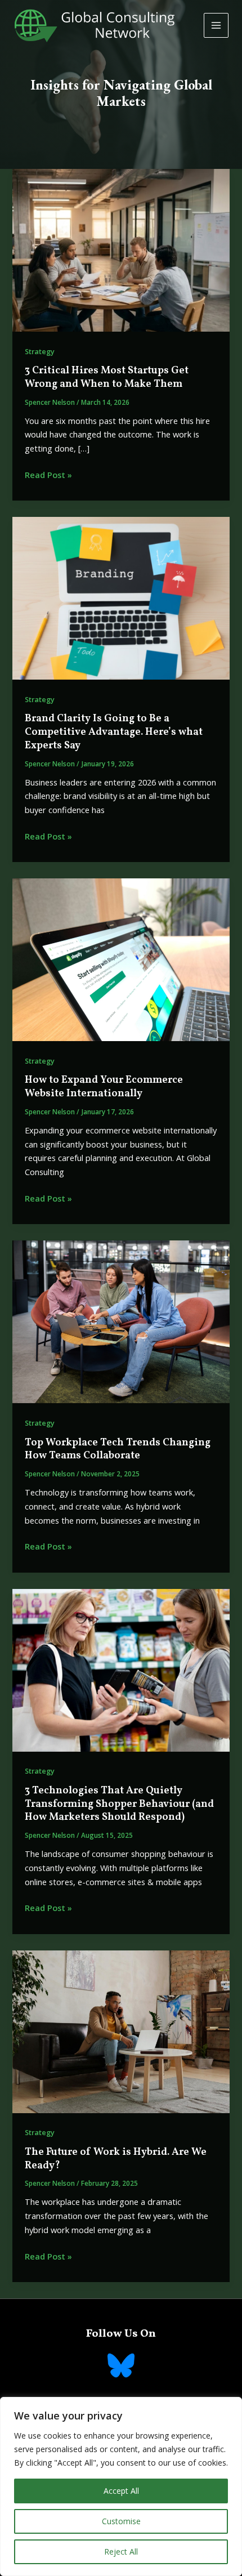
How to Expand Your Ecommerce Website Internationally (104, 1087)
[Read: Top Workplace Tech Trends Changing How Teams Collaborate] (121, 1321)
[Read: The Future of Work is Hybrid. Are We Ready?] (121, 2030)
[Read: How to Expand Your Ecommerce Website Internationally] (121, 959)
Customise (121, 2521)
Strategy (40, 351)
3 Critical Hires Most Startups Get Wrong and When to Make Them (107, 378)
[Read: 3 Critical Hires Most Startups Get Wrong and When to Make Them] (121, 249)
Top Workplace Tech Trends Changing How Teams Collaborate (118, 1450)
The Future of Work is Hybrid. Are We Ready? (116, 2159)
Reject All (121, 2552)
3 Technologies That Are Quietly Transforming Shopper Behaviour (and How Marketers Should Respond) (119, 1804)
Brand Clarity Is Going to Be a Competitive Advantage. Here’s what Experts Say (114, 732)
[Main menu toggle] (216, 25)
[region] (121, 2486)
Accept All (121, 2491)
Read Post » (48, 475)
